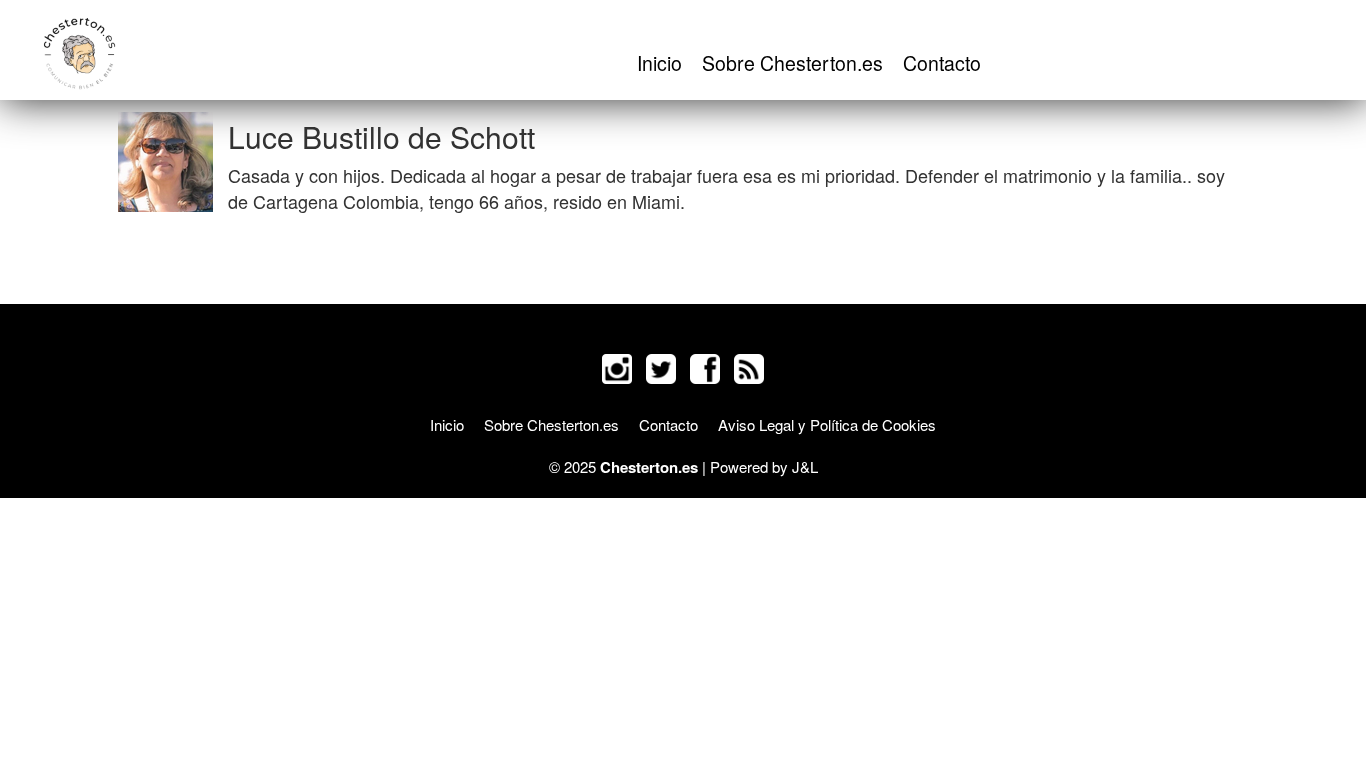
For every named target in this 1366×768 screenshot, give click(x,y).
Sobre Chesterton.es (792, 63)
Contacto (942, 63)
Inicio (659, 63)
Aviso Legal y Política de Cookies (827, 424)
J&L (805, 466)
